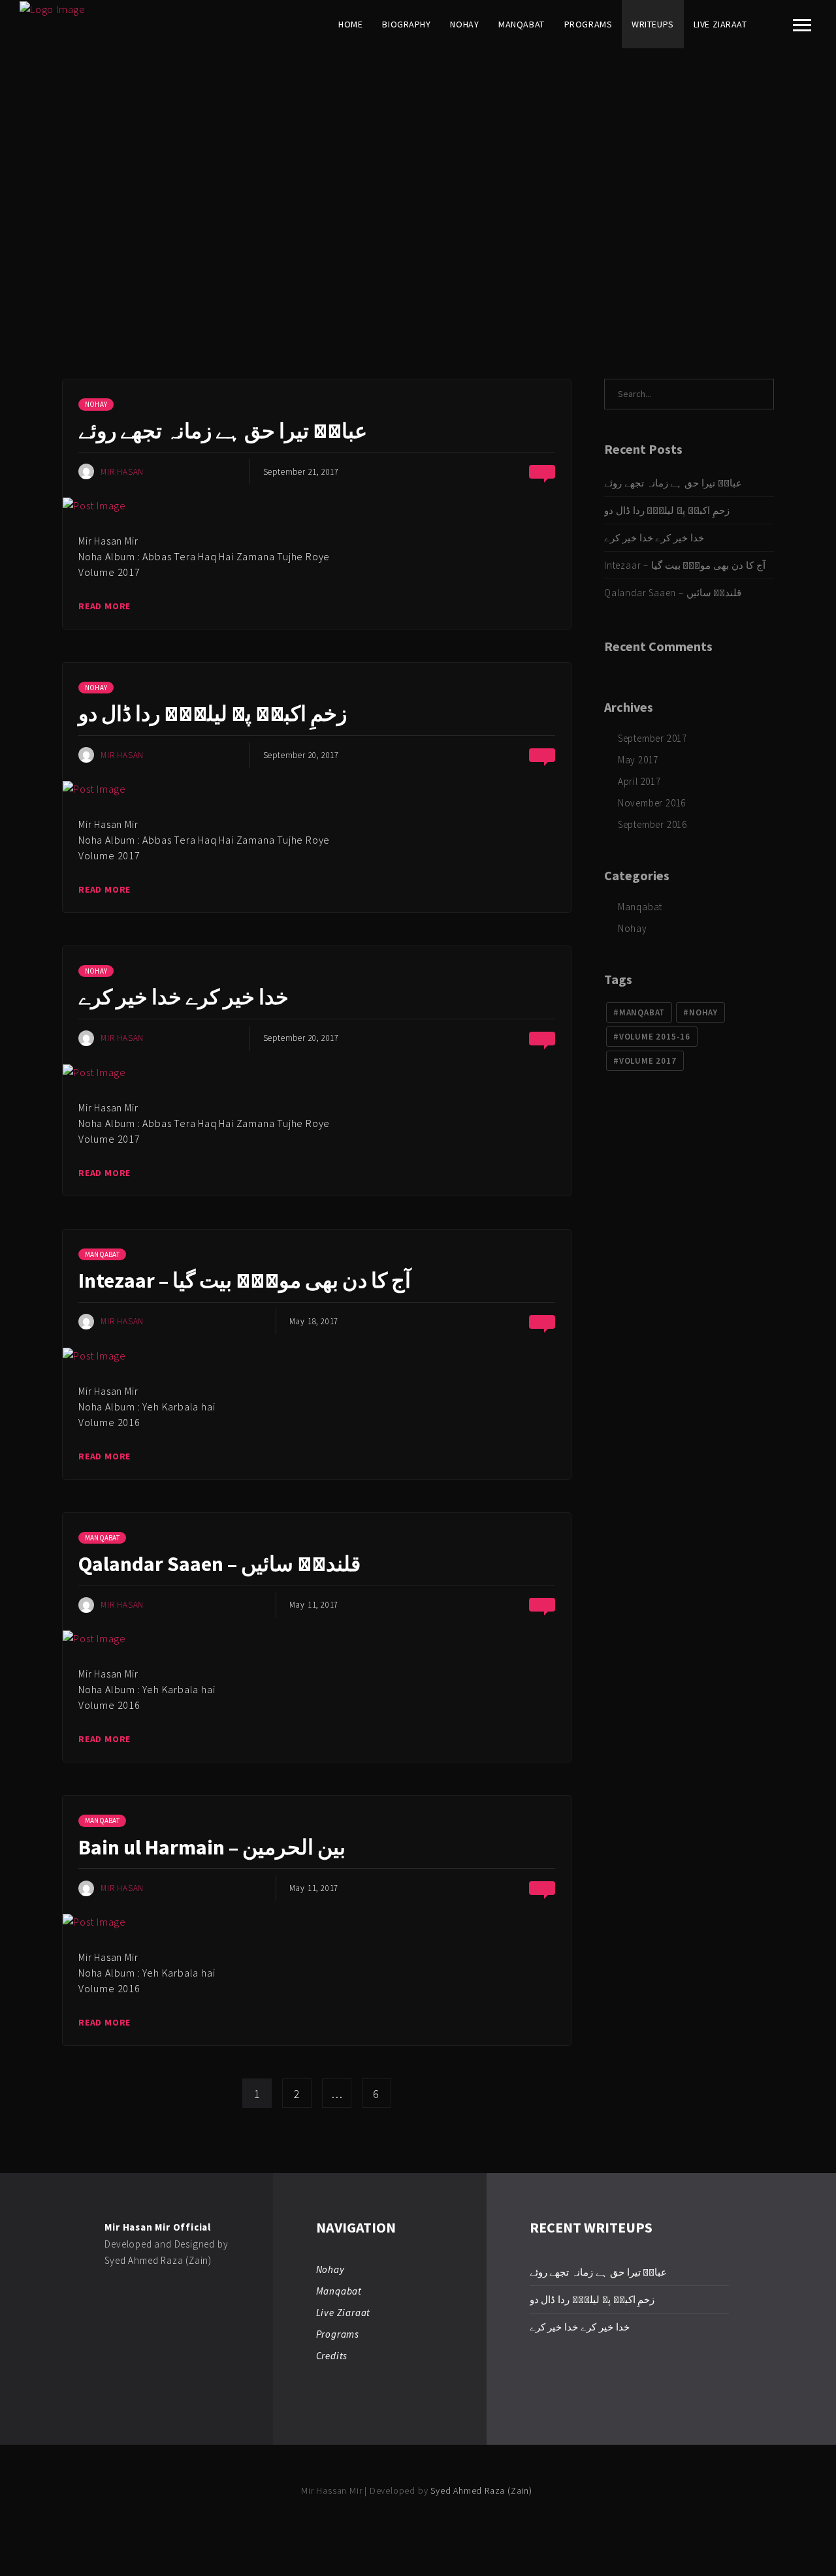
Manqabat (521, 24)
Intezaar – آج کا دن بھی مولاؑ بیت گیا (245, 1280)
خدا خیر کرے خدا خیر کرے (184, 997)
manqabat (642, 1012)
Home (350, 24)
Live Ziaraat (720, 24)
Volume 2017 (648, 1061)
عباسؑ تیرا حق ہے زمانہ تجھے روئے (223, 431)
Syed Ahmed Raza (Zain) (158, 2260)
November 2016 (652, 803)
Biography (406, 24)
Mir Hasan (122, 472)
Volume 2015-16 (655, 1037)
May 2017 (638, 760)
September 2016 (652, 824)
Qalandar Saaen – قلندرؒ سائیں (219, 1564)
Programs (588, 24)
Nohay (464, 24)
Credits (332, 2356)
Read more (104, 606)
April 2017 (639, 781)
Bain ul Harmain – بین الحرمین (212, 1847)
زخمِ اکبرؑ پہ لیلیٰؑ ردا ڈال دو (213, 714)
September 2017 (652, 738)
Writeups (652, 24)
